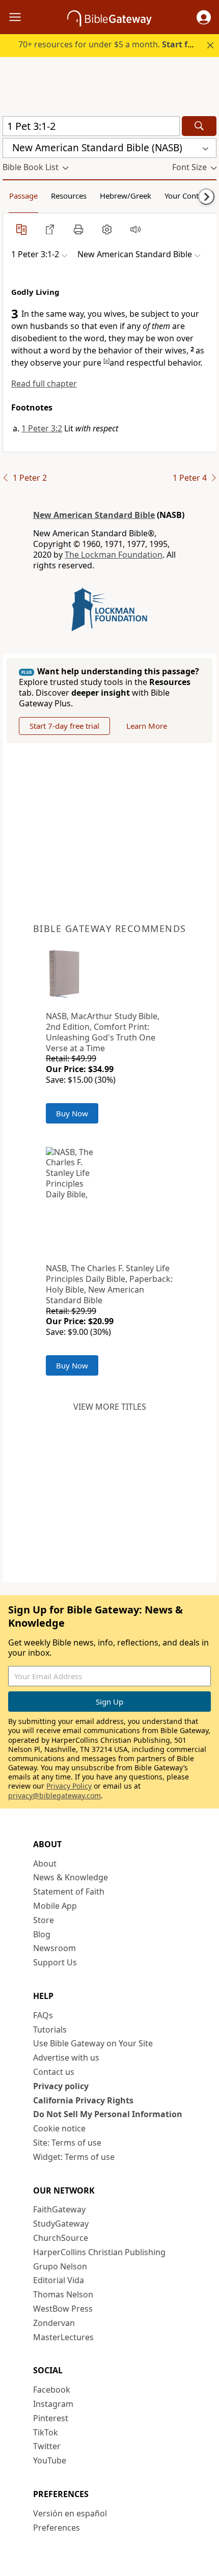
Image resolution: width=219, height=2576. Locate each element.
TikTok (46, 2432)
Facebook (52, 2390)
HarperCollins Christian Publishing (99, 2252)
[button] (204, 17)
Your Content (187, 196)
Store (44, 1920)
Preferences (57, 2528)
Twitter (47, 2446)
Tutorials (50, 2030)
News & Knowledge (71, 1877)
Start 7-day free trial (64, 726)
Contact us (54, 2072)
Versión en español (70, 2513)
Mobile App (55, 1906)
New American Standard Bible (94, 515)
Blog (42, 1934)
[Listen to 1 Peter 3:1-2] (135, 229)
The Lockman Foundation (114, 555)
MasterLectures (63, 2337)
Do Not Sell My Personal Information (108, 2114)
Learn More (147, 726)
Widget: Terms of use (74, 2157)
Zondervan (54, 2323)
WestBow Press (63, 2309)
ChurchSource (61, 2238)
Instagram (53, 2404)
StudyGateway (61, 2224)
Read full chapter (44, 383)
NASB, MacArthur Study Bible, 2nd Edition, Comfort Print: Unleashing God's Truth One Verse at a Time (103, 1032)
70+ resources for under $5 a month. (111, 44)
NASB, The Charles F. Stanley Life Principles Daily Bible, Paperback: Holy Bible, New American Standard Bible (109, 1284)
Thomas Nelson (63, 2294)
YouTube (50, 2460)
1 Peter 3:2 (42, 428)
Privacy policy (61, 2086)
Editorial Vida (59, 2280)
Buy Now (72, 1113)
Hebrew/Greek (126, 196)
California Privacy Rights (83, 2100)
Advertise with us (66, 2058)
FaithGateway (59, 2209)
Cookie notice (59, 2128)
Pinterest (51, 2418)
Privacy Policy (69, 1786)
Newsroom (54, 1948)
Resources (69, 196)
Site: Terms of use (67, 2143)
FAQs (43, 2015)
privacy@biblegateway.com (54, 1796)
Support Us (55, 1962)
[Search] (199, 126)
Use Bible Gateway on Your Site (93, 2043)
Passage (23, 196)
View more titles (110, 1407)
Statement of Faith (69, 1892)
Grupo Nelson (60, 2266)
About (45, 1864)
